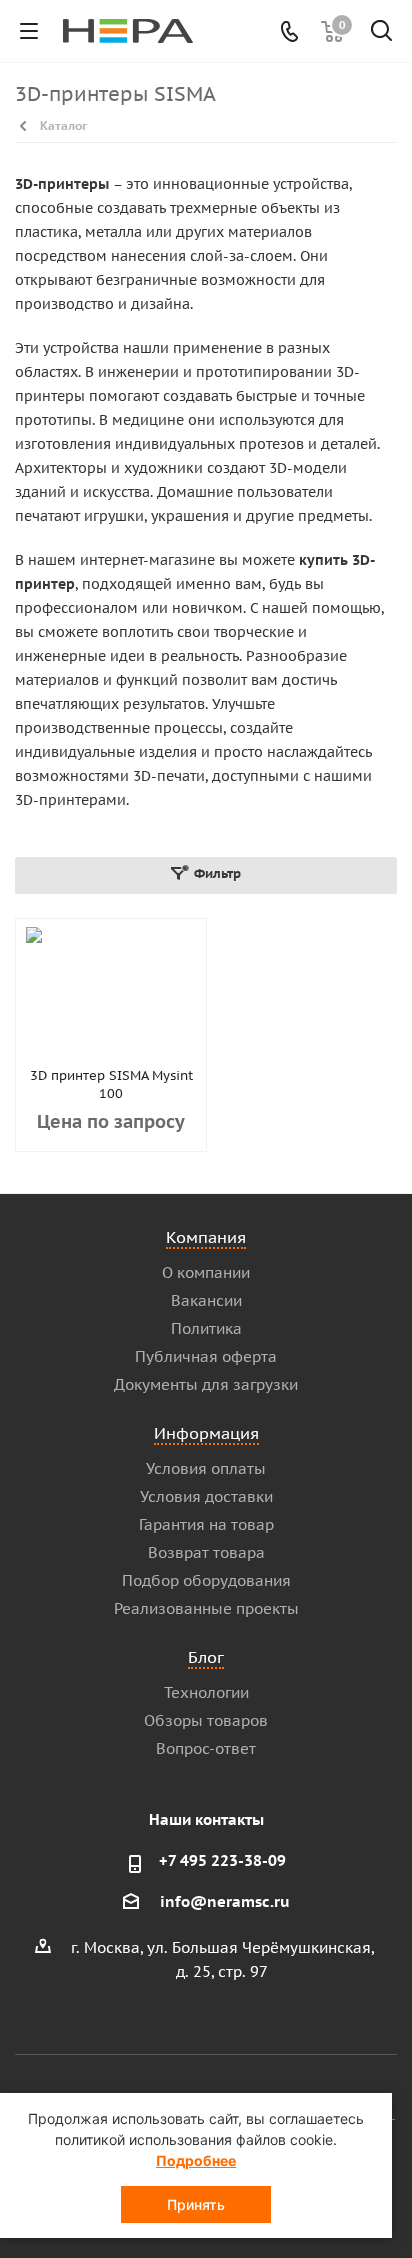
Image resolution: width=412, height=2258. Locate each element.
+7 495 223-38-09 (222, 1860)
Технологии (206, 1692)
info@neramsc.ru (225, 1901)
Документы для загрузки (206, 1384)
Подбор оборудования (206, 1580)
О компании (206, 1272)
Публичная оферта (206, 1356)
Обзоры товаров (206, 1720)
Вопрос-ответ (206, 1748)
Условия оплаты (206, 1468)
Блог (206, 1657)
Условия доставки (206, 1496)
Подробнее (196, 2160)
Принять (196, 2204)
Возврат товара (206, 1552)
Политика (206, 1328)
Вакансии (206, 1300)
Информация (206, 1433)
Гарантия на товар (206, 1524)
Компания (206, 1237)
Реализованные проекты (206, 1608)
